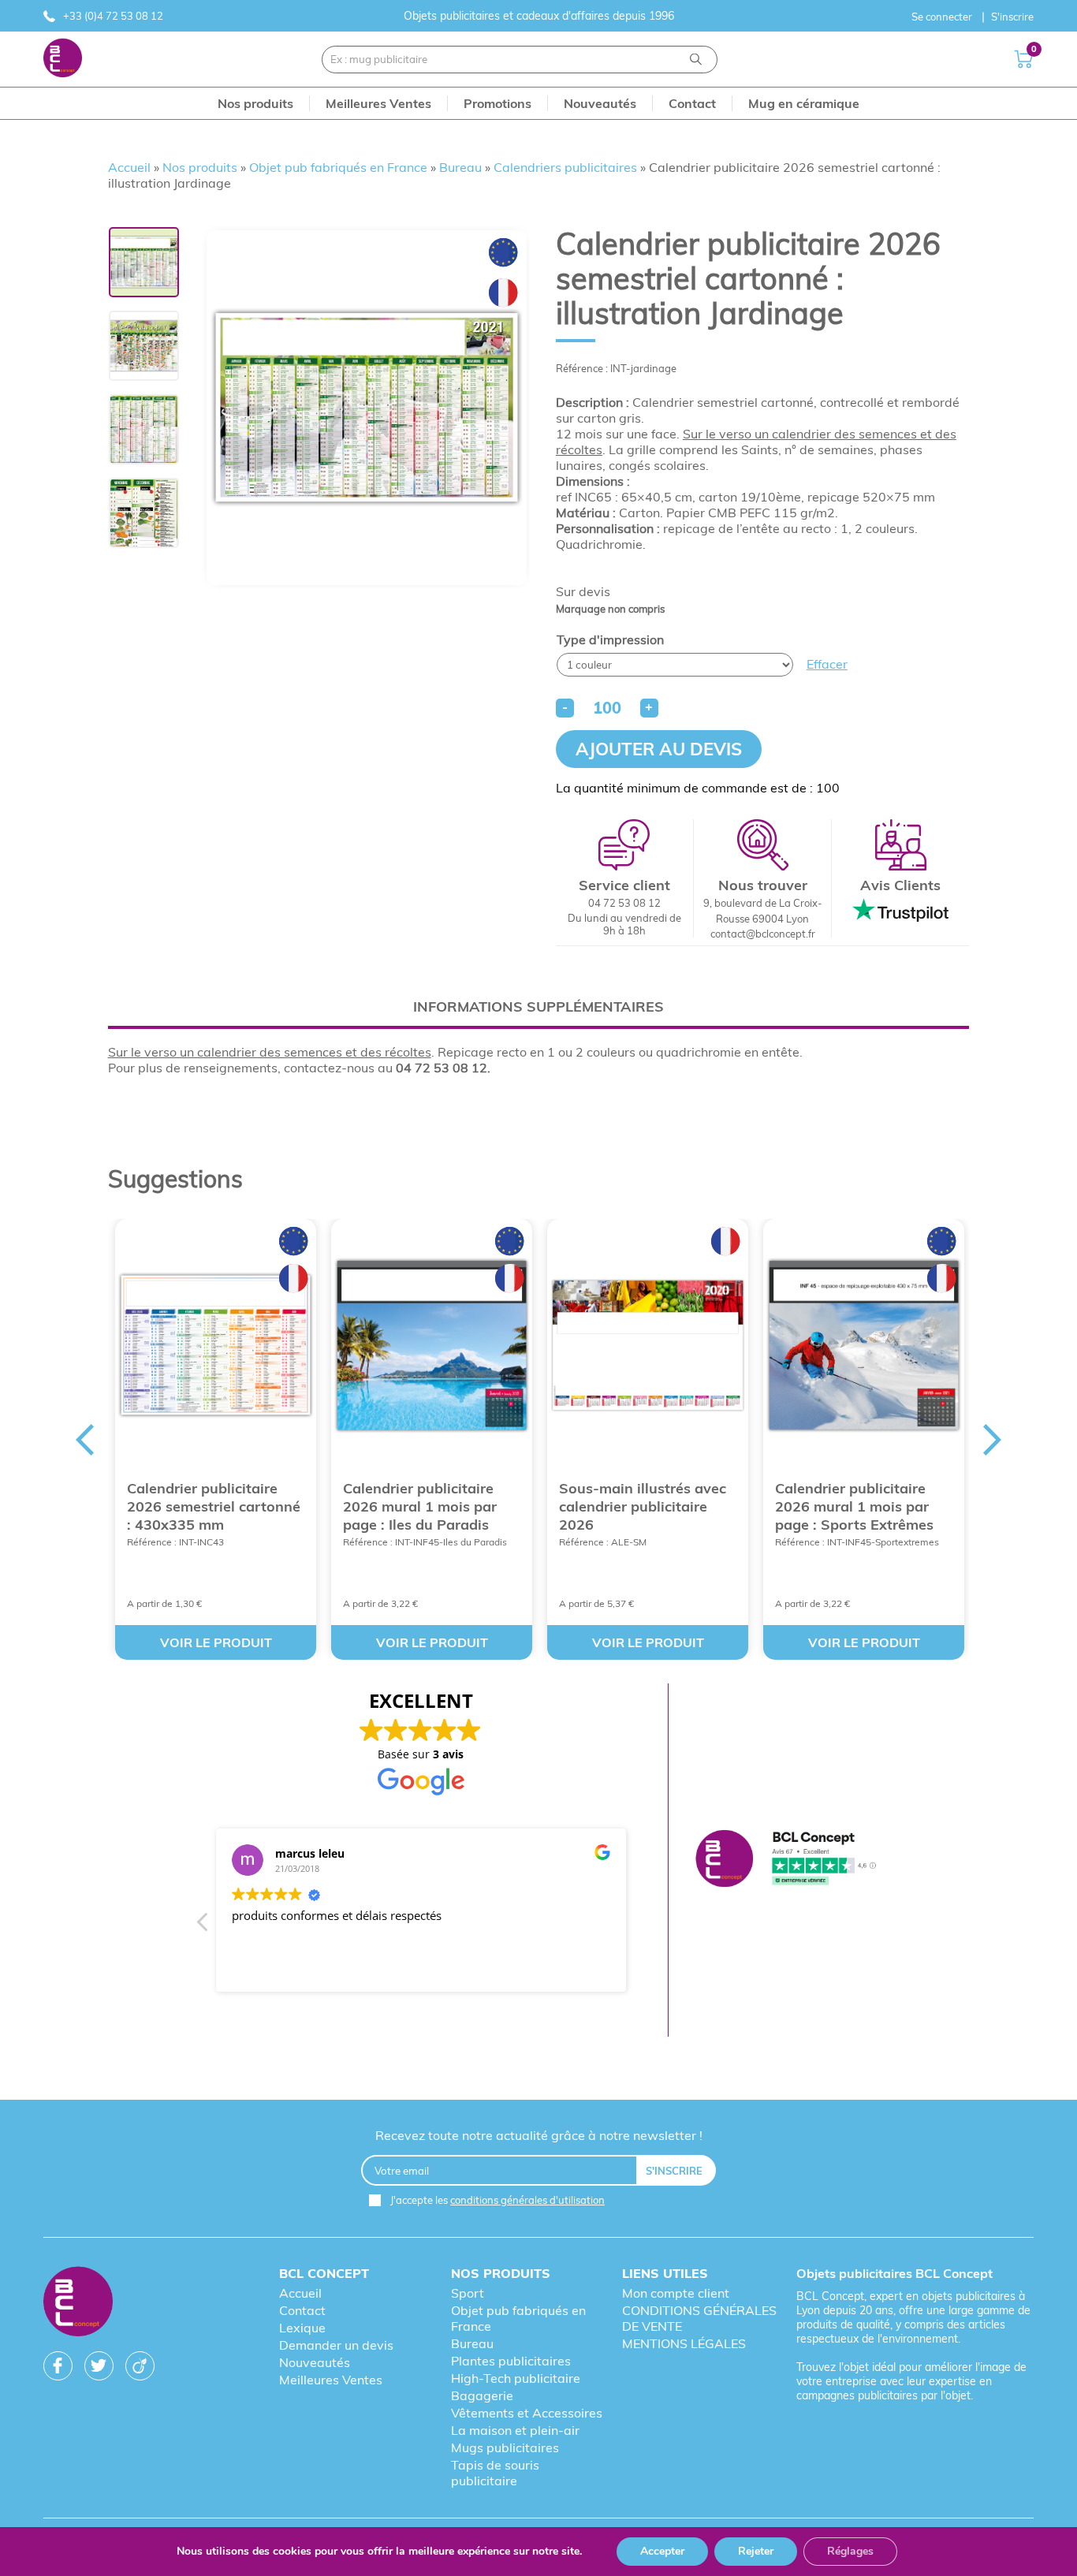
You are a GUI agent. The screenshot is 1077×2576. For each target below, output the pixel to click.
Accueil (129, 167)
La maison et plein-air (515, 2430)
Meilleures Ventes (331, 2380)
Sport (468, 2293)
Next (993, 1440)
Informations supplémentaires (538, 1007)
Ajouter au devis (659, 749)
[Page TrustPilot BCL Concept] (786, 1860)
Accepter (662, 2551)
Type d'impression (610, 639)
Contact (302, 2310)
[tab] (539, 1007)
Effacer (827, 664)
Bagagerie (482, 2395)
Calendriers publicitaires (565, 167)
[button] (203, 1926)
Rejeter (756, 2551)
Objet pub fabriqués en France (338, 167)
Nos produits (200, 167)
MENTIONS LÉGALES (684, 2343)
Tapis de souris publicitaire (495, 2473)
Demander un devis (336, 2345)
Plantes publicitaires (511, 2361)
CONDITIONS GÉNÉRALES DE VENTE (699, 2318)
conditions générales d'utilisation (527, 2200)
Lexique (302, 2328)
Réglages (850, 2551)
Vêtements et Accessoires (527, 2413)
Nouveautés (315, 2362)
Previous (84, 1440)
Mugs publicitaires (505, 2447)
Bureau (460, 167)
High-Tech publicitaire (516, 2378)
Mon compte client (676, 2293)
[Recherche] (696, 60)
